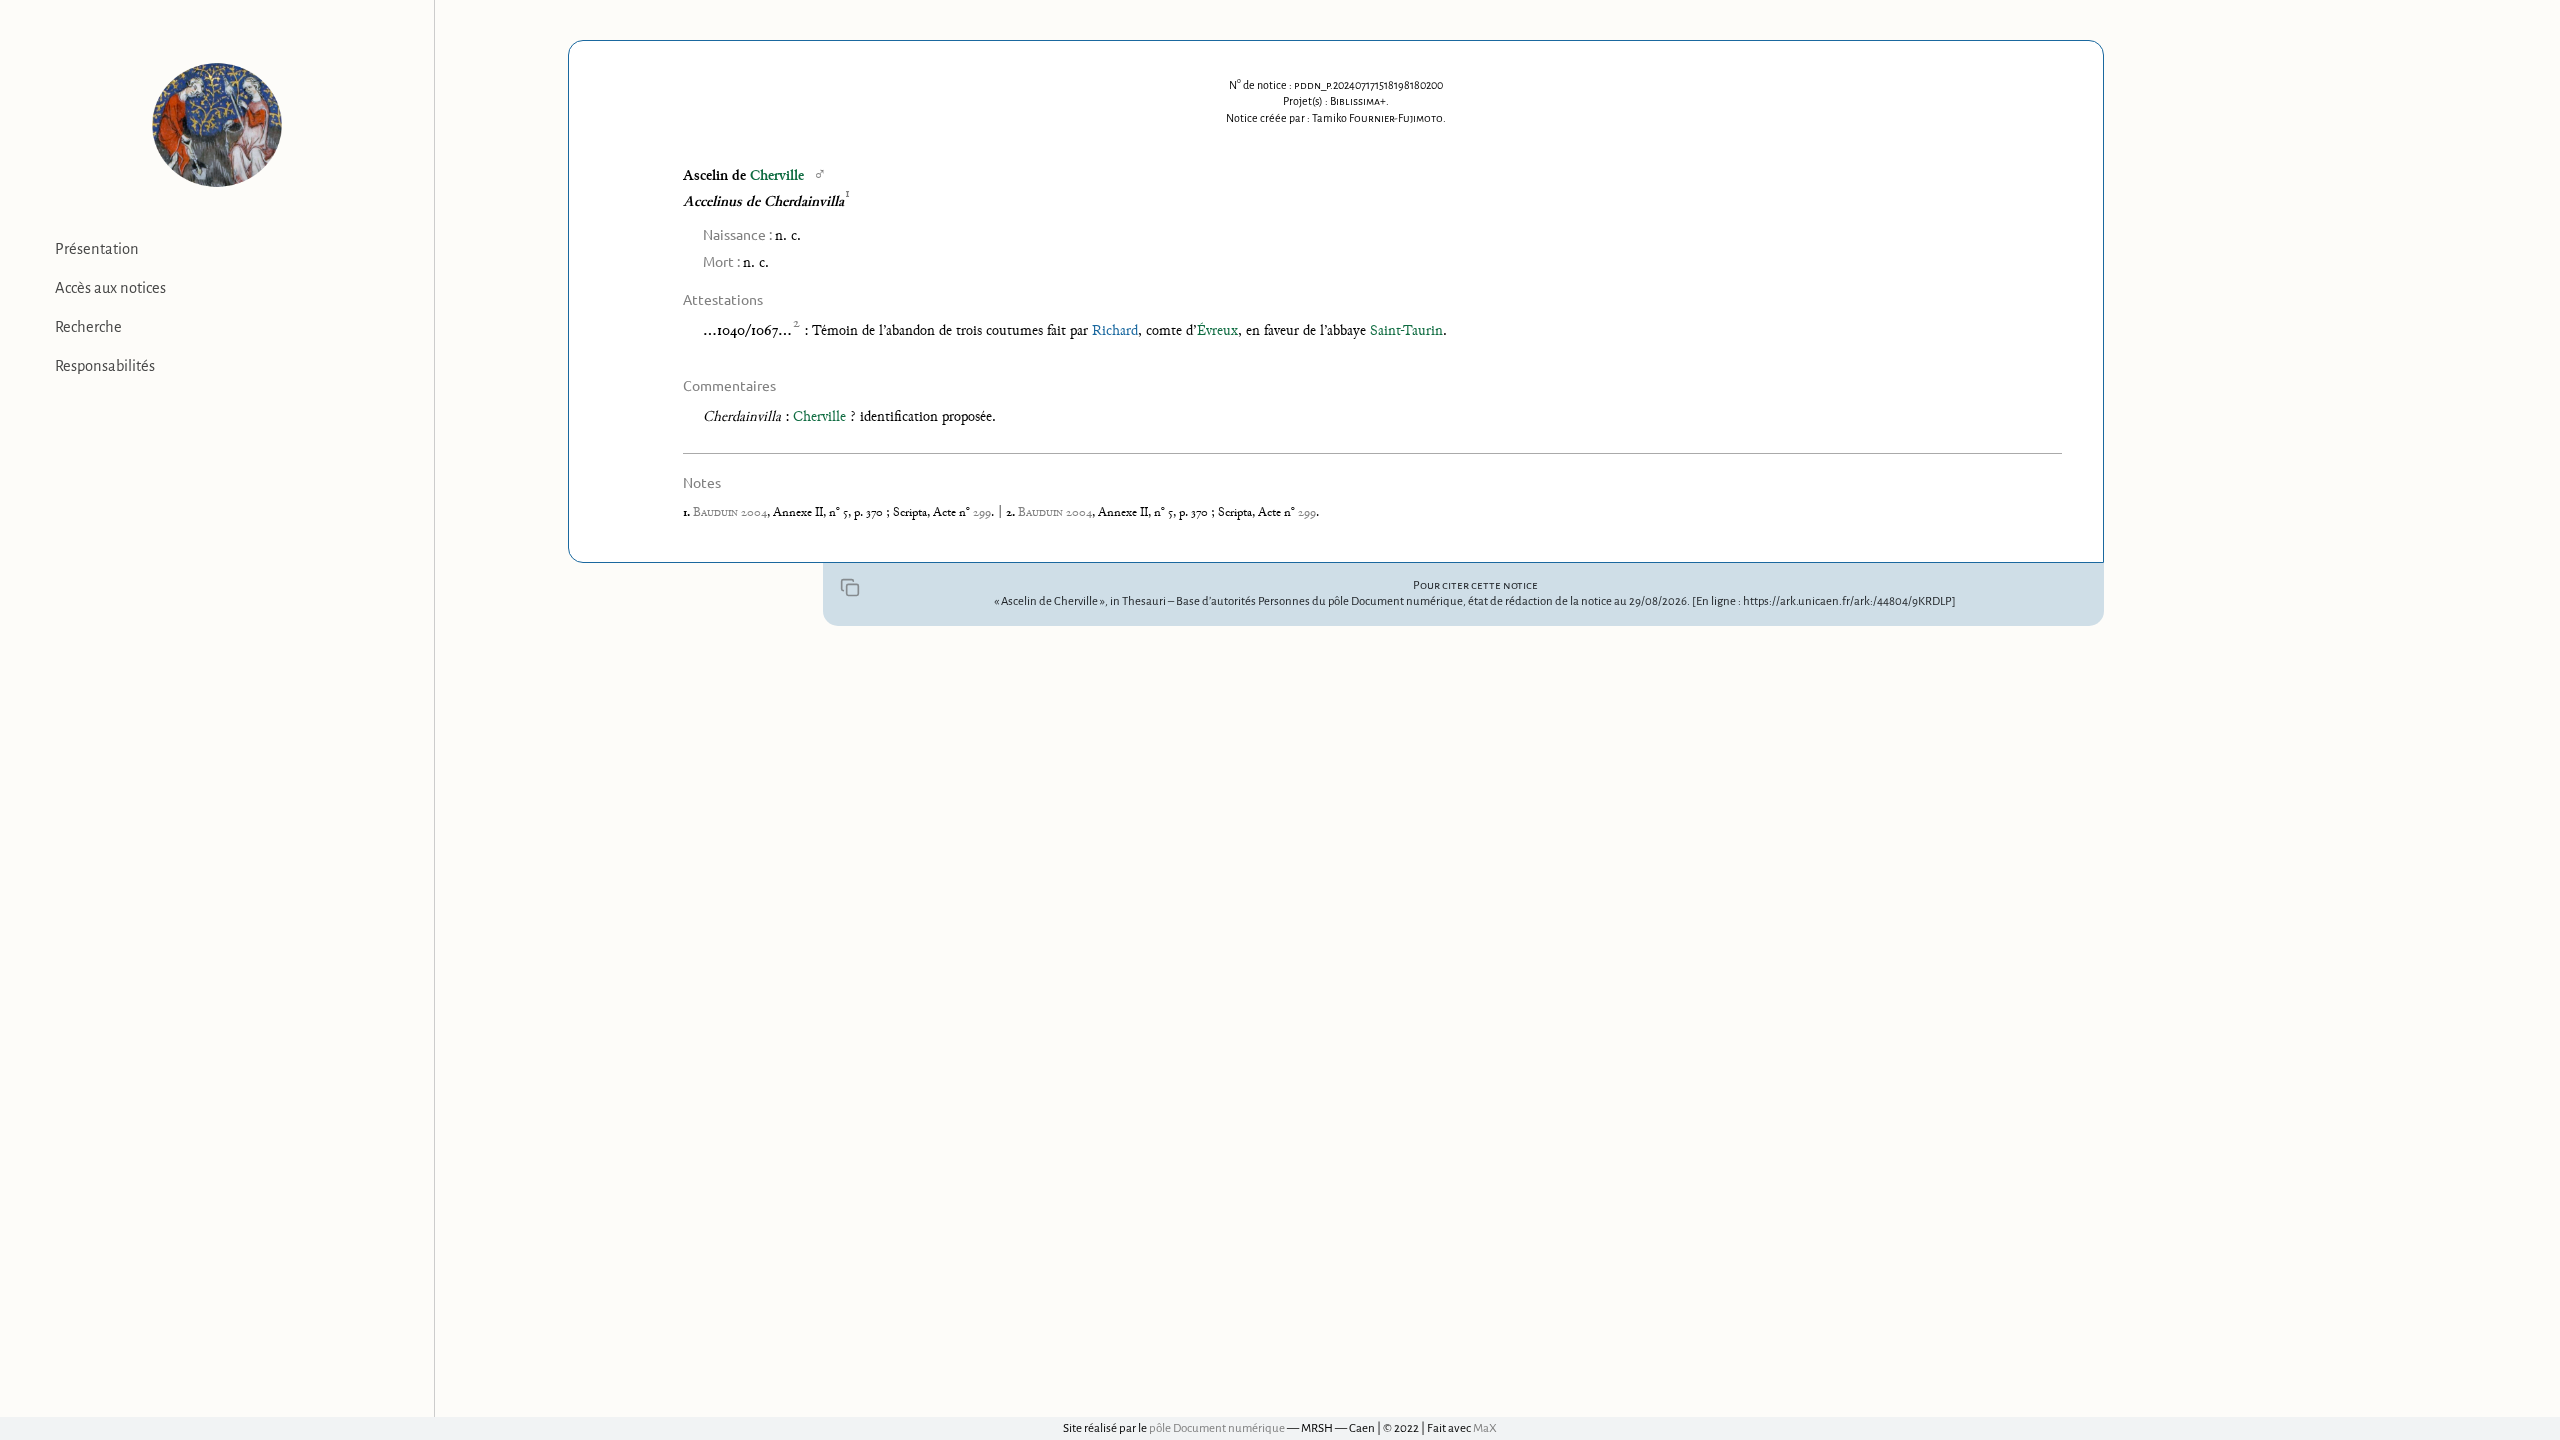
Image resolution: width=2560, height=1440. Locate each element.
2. (1012, 513)
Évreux (1217, 331)
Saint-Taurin (1406, 331)
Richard (1115, 331)
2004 (730, 513)
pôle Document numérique (1217, 1428)
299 (982, 513)
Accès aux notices (110, 288)
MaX (1485, 1428)
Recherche (88, 327)
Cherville (777, 176)
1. (688, 513)
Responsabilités (105, 366)
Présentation (97, 249)
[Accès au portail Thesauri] (217, 125)
